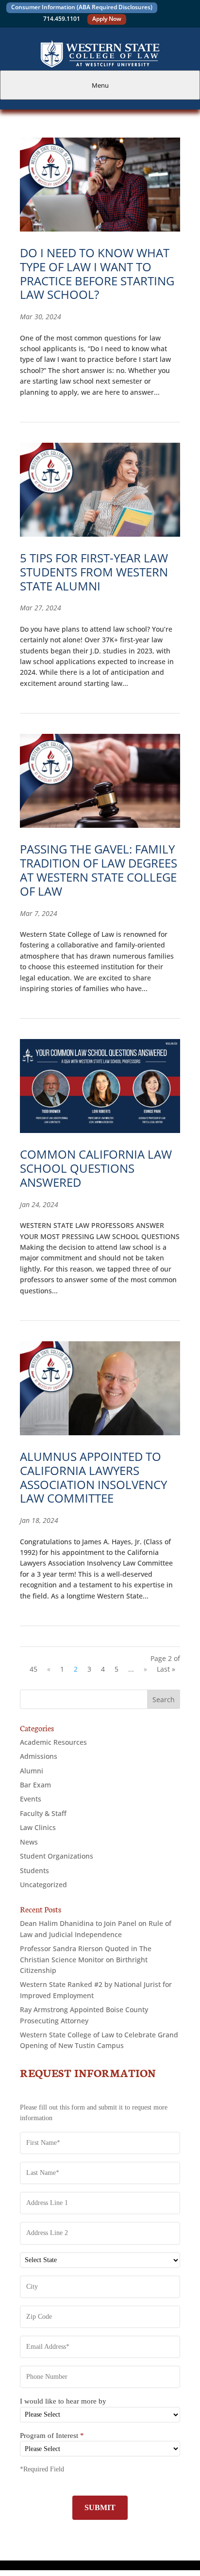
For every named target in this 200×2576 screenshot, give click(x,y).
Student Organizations (57, 1856)
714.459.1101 (62, 19)
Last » (166, 1669)
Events (31, 1799)
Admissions (39, 1756)
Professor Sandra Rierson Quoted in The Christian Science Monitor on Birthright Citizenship (86, 1959)
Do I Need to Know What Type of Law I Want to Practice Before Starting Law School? (97, 273)
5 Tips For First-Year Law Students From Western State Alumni (94, 572)
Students (34, 1870)
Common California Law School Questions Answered (96, 1168)
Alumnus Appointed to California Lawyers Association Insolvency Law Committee (93, 1477)
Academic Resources (53, 1742)
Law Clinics (38, 1827)
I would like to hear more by (63, 2401)
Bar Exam (35, 1785)
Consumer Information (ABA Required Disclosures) (82, 7)
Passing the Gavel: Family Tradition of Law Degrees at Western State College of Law (99, 870)
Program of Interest (52, 2436)
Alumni (32, 1771)
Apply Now (107, 19)
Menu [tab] (100, 85)
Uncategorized (43, 1885)
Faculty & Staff (43, 1813)
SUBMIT (100, 2507)
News (29, 1842)
